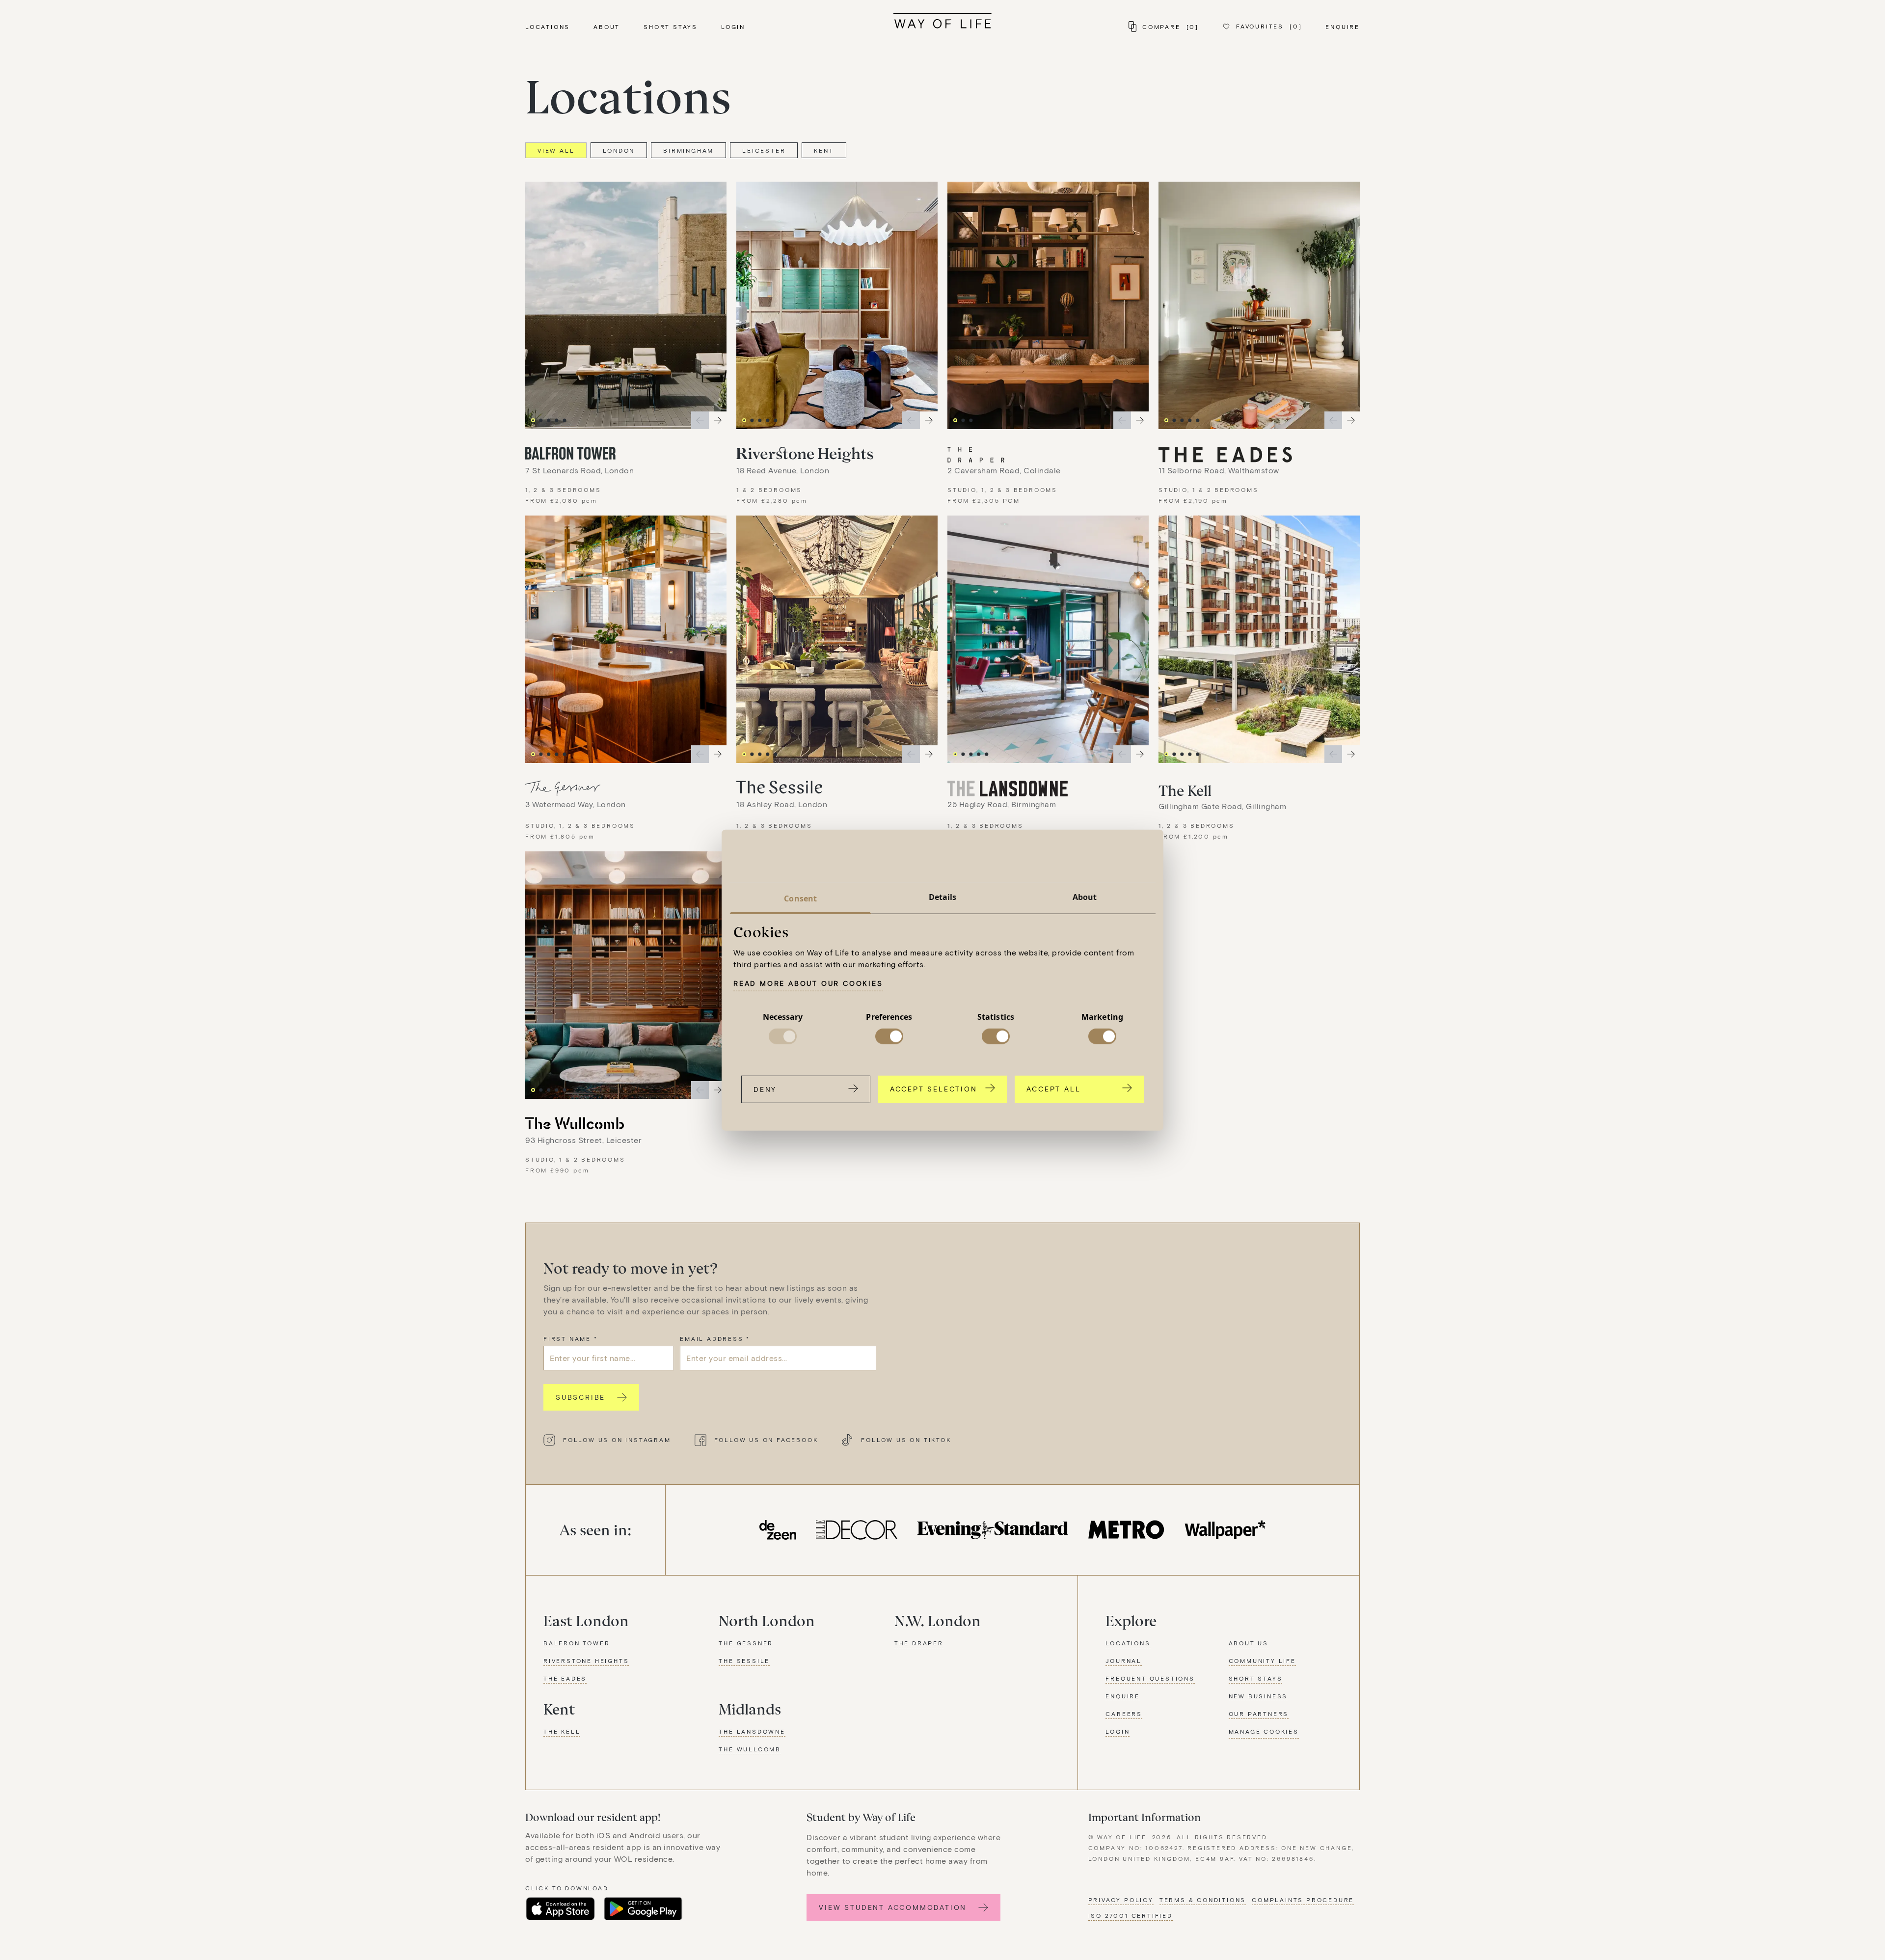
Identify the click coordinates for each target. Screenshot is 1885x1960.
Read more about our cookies (808, 983)
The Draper (919, 1643)
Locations (548, 27)
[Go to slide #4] (557, 420)
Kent (824, 150)
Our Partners (1259, 1714)
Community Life (1262, 1661)
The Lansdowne (752, 1731)
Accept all (1053, 1088)
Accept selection (934, 1088)
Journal (1124, 1661)
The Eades (565, 1678)
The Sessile (744, 1661)
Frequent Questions (1150, 1678)
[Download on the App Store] (560, 1909)
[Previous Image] (700, 420)
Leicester (764, 150)
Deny (765, 1089)
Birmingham (688, 150)
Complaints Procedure (1303, 1900)
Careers (1124, 1714)
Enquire (1343, 27)
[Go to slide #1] (533, 420)
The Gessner (746, 1643)
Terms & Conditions (1203, 1900)
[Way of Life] (942, 21)
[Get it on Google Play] (643, 1909)
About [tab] (1085, 897)
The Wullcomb (750, 1749)
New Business (1258, 1696)
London (619, 150)
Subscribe (580, 1397)
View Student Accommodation (893, 1907)
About (607, 27)
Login (733, 27)
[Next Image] (718, 420)
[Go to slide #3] (549, 420)
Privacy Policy (1121, 1900)
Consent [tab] (800, 898)
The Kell (562, 1731)
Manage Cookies (1264, 1731)
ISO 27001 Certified (1131, 1915)
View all (556, 150)
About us (1249, 1643)
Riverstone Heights (586, 1661)
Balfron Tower (577, 1643)
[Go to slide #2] (541, 420)
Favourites (1269, 26)
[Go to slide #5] (565, 420)
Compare (1171, 27)
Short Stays (671, 27)
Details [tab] (943, 897)
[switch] (889, 1036)
